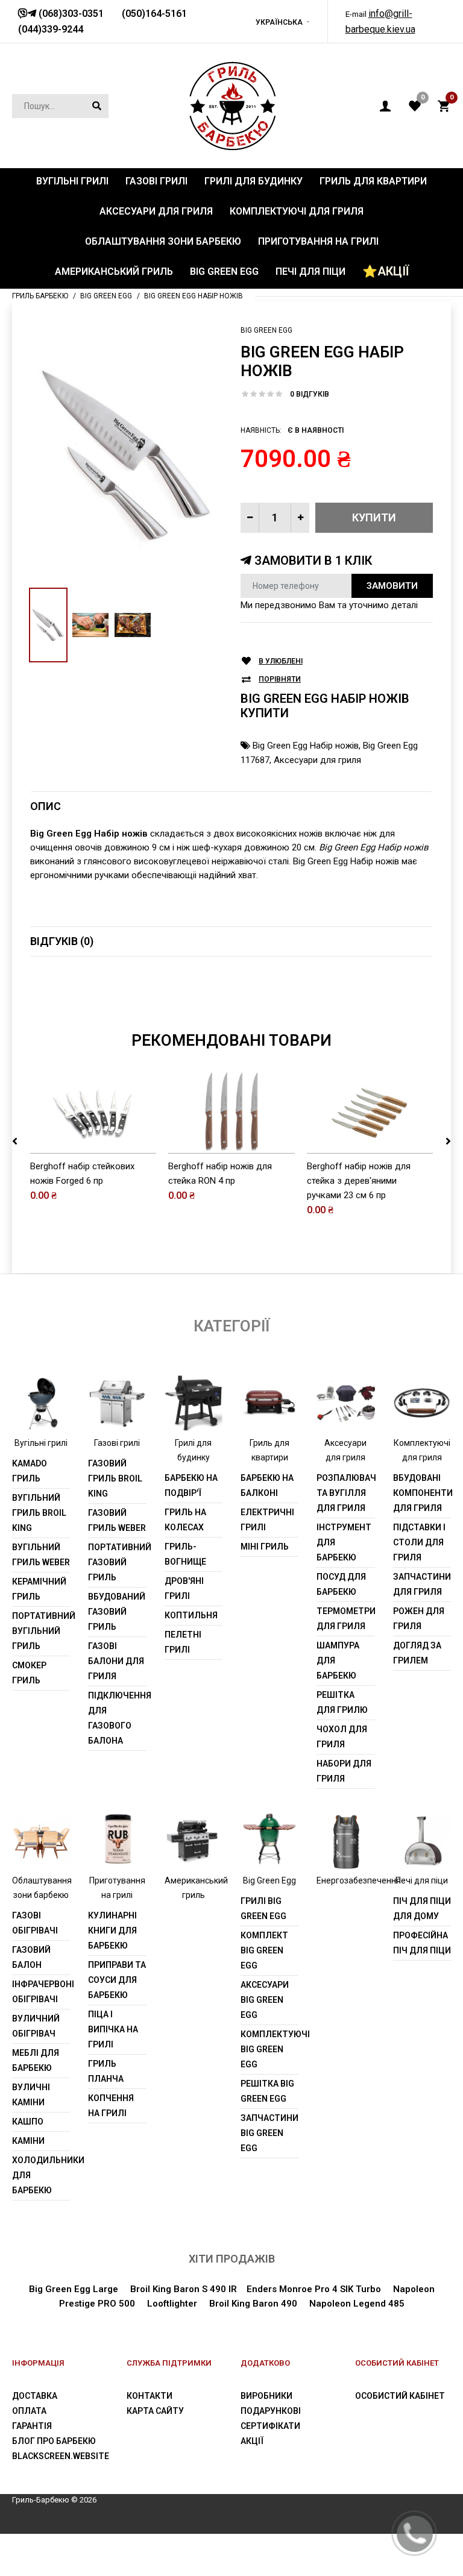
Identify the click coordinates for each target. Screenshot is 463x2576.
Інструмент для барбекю (344, 1542)
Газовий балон (31, 1957)
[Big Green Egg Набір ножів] (126, 454)
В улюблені (281, 661)
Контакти (150, 2396)
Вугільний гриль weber (41, 1555)
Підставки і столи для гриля (419, 1542)
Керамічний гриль (39, 1589)
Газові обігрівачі (35, 1923)
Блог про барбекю (54, 2441)
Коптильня (191, 1615)
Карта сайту (155, 2411)
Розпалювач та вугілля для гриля (345, 1493)
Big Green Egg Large (74, 2289)
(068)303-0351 (70, 14)
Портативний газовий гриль (117, 1562)
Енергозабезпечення (359, 1880)
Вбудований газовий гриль (117, 1612)
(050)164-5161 (154, 14)
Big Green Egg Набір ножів (306, 746)
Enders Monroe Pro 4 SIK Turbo (314, 2289)
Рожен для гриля (419, 1619)
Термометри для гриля (345, 1619)
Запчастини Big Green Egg (269, 2133)
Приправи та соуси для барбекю (117, 1980)
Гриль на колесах (185, 1520)
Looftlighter (172, 2304)
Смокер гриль (29, 1673)
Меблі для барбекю (36, 2060)
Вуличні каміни (31, 2095)
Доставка (35, 2396)
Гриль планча (106, 2071)
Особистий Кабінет (400, 2396)
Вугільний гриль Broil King (39, 1513)
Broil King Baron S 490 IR (184, 2289)
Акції (252, 2441)
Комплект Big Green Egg (264, 1950)
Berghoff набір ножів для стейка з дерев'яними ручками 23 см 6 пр (359, 1181)
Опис (46, 806)
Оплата (29, 2411)
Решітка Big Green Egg (267, 2091)
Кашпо (28, 2122)
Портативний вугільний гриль (41, 1631)
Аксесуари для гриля (317, 760)
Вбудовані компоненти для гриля (422, 1493)
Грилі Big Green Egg (263, 1908)
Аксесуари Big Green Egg (265, 2000)
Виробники (266, 2396)
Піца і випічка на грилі (113, 2029)
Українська (279, 22)
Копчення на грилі (111, 2106)
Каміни (28, 2141)
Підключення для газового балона (117, 1718)
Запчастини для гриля (422, 1584)
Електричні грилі (267, 1520)
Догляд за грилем (417, 1653)
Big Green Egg (266, 330)
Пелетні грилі (183, 1642)
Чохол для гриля (342, 1737)
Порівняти (280, 679)
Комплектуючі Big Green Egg (269, 2049)
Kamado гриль (30, 1471)
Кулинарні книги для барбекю (112, 1930)
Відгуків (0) (62, 941)
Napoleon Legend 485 (357, 2304)
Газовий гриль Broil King (115, 1478)
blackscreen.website (61, 2456)
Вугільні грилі (41, 1443)
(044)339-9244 (51, 29)
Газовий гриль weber (117, 1520)
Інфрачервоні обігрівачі (41, 1992)
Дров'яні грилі (184, 1588)
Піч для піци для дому (422, 1908)
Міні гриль (265, 1547)
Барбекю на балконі (267, 1485)
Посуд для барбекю (341, 1584)
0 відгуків (310, 394)
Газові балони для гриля (116, 1661)
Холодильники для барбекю (41, 2175)
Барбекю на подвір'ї (191, 1485)
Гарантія (32, 2426)
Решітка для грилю (342, 1702)
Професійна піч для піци (422, 1943)
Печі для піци (422, 1880)
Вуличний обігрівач (36, 2026)
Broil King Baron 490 (253, 2304)
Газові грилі (117, 1443)
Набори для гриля (344, 1771)
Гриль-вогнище (185, 1554)
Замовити (392, 586)
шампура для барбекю (338, 1660)
